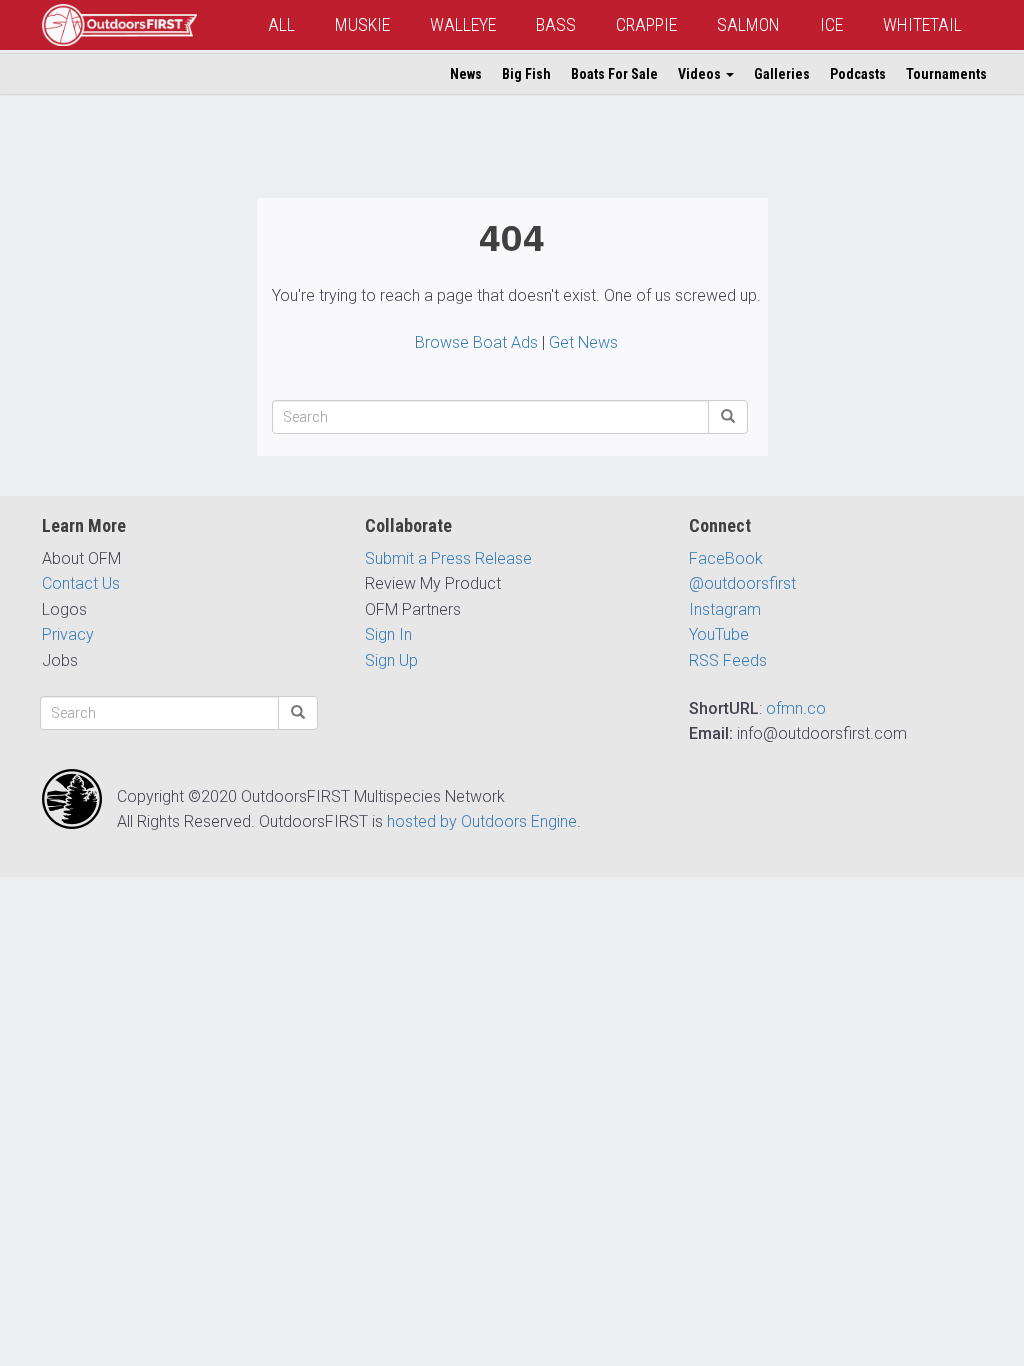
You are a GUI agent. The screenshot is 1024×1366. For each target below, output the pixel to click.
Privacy (68, 634)
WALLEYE (463, 24)
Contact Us (81, 583)
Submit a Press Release (448, 558)
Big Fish (526, 74)
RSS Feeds (728, 660)
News (466, 74)
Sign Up (391, 660)
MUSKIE (362, 24)
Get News (583, 342)
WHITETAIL (922, 24)
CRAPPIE (646, 24)
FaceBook (726, 558)
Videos (701, 74)
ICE (831, 24)
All (281, 24)
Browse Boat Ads (476, 342)
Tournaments (946, 74)
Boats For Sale (614, 74)
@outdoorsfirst (742, 583)
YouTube (719, 634)
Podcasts (858, 74)
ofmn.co (796, 708)
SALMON (748, 24)
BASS (556, 24)
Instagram (725, 609)
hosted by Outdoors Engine (482, 821)
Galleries (782, 74)
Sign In (388, 634)
